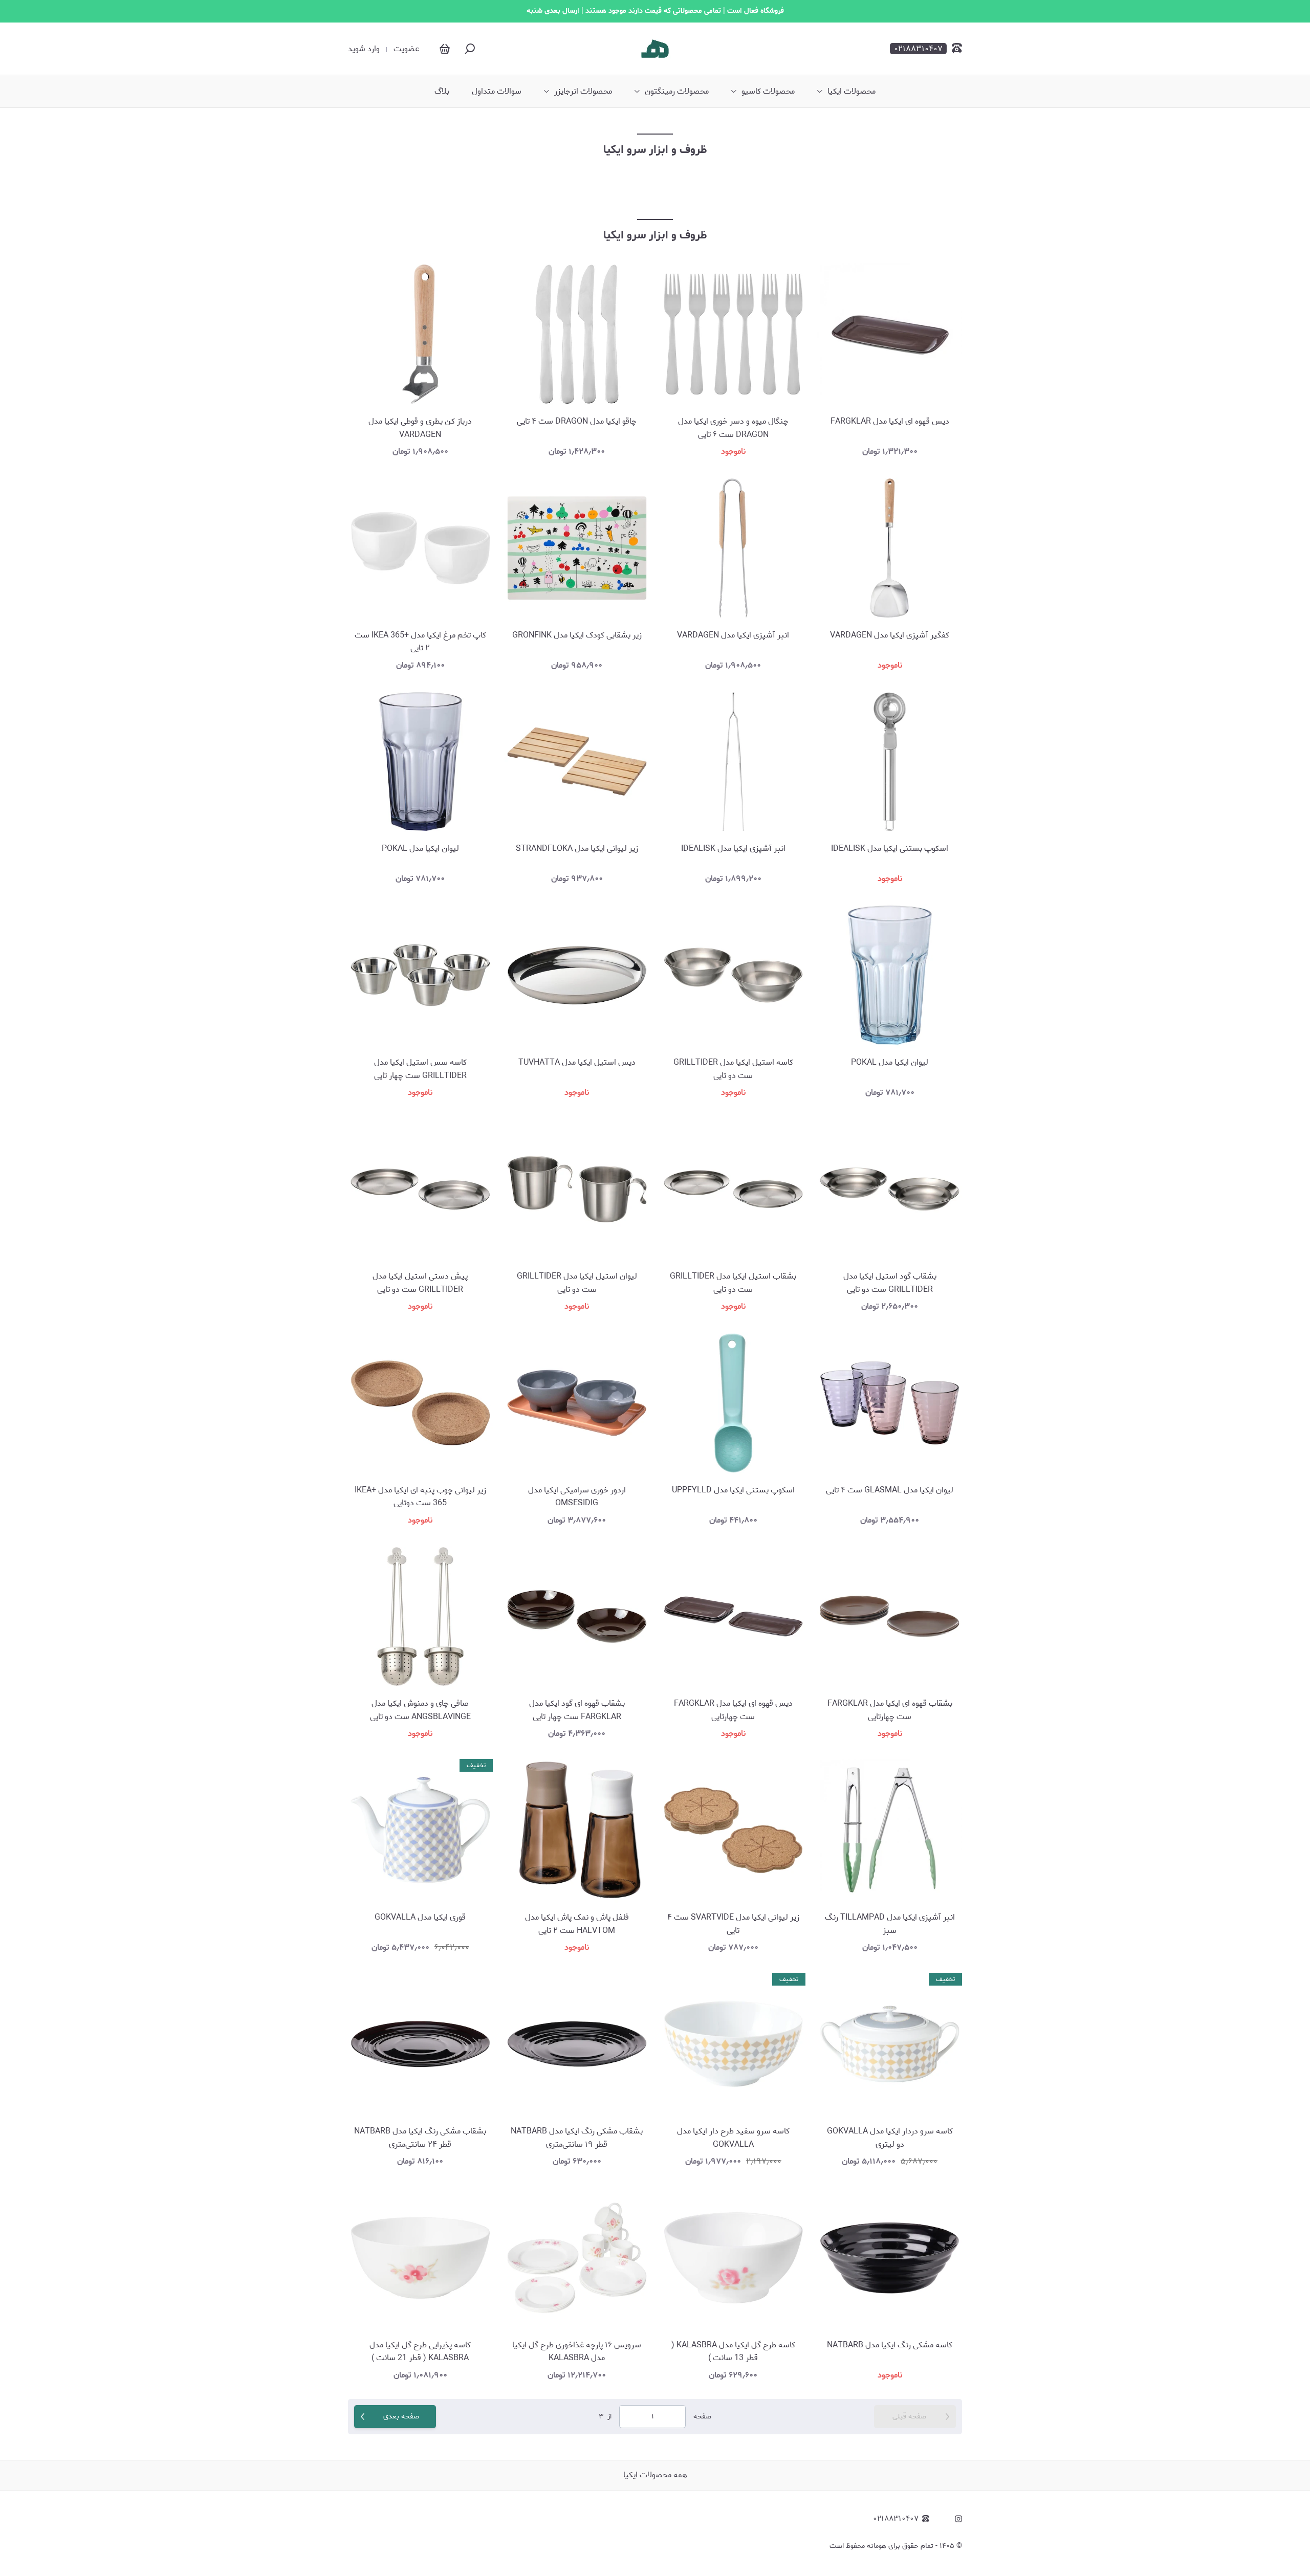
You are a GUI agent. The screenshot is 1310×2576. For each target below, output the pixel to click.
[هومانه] (655, 49)
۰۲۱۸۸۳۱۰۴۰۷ (896, 2519)
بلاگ (442, 92)
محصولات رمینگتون (677, 92)
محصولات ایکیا (851, 92)
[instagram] (958, 2519)
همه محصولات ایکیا (655, 2475)
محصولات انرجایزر (583, 92)
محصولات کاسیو (768, 92)
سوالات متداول (497, 92)
